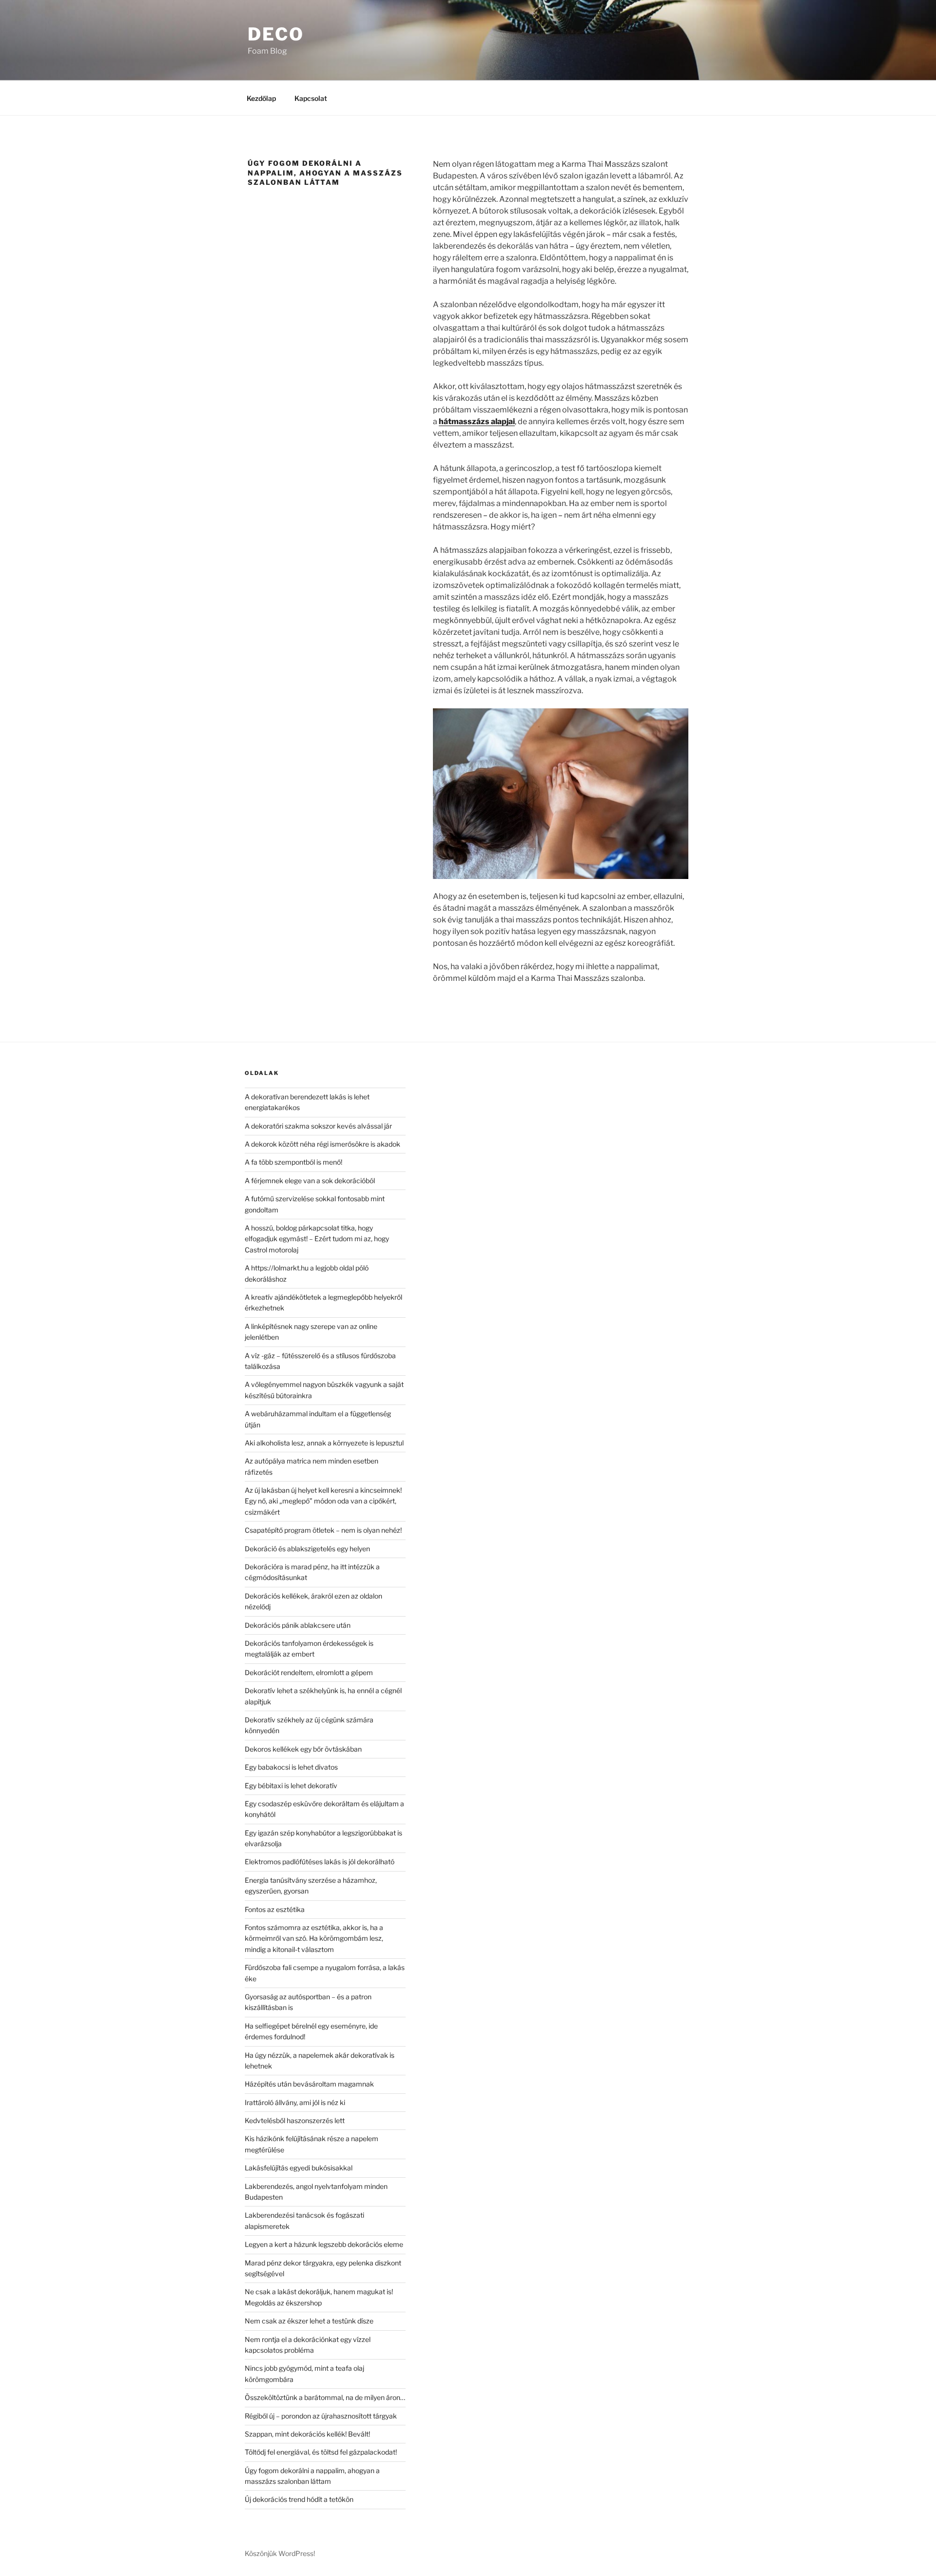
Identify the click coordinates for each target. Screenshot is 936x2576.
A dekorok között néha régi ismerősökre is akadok (322, 1144)
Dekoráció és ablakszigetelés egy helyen (307, 1549)
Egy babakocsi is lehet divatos (291, 1767)
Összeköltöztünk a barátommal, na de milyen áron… (325, 2397)
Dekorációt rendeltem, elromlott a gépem (309, 1672)
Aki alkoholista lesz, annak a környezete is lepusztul (324, 1443)
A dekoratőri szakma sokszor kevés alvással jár (318, 1126)
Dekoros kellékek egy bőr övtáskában (303, 1749)
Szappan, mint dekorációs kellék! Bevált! (307, 2434)
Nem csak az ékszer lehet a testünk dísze (309, 2321)
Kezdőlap (261, 98)
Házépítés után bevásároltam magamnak (309, 2084)
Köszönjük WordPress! (280, 2553)
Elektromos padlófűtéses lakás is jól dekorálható (320, 1862)
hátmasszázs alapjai (477, 421)
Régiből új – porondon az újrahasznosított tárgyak (321, 2416)
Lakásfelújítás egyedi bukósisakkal (299, 2168)
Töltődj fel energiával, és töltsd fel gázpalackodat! (321, 2452)
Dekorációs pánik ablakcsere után (298, 1625)
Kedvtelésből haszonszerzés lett (295, 2120)
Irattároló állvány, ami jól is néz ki (295, 2102)
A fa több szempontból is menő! (293, 1162)
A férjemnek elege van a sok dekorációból (310, 1181)
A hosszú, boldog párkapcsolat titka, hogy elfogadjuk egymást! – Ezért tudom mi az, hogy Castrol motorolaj (317, 1239)
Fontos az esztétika (275, 1909)
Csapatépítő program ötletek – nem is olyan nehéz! (323, 1530)
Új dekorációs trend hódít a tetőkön (299, 2499)
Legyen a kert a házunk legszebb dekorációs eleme (324, 2244)
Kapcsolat (311, 98)
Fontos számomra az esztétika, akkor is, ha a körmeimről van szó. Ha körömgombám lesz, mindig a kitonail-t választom (314, 1938)
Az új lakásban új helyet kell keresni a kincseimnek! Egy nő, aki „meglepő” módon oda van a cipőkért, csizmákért (323, 1501)
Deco (276, 34)
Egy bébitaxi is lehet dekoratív (291, 1786)
